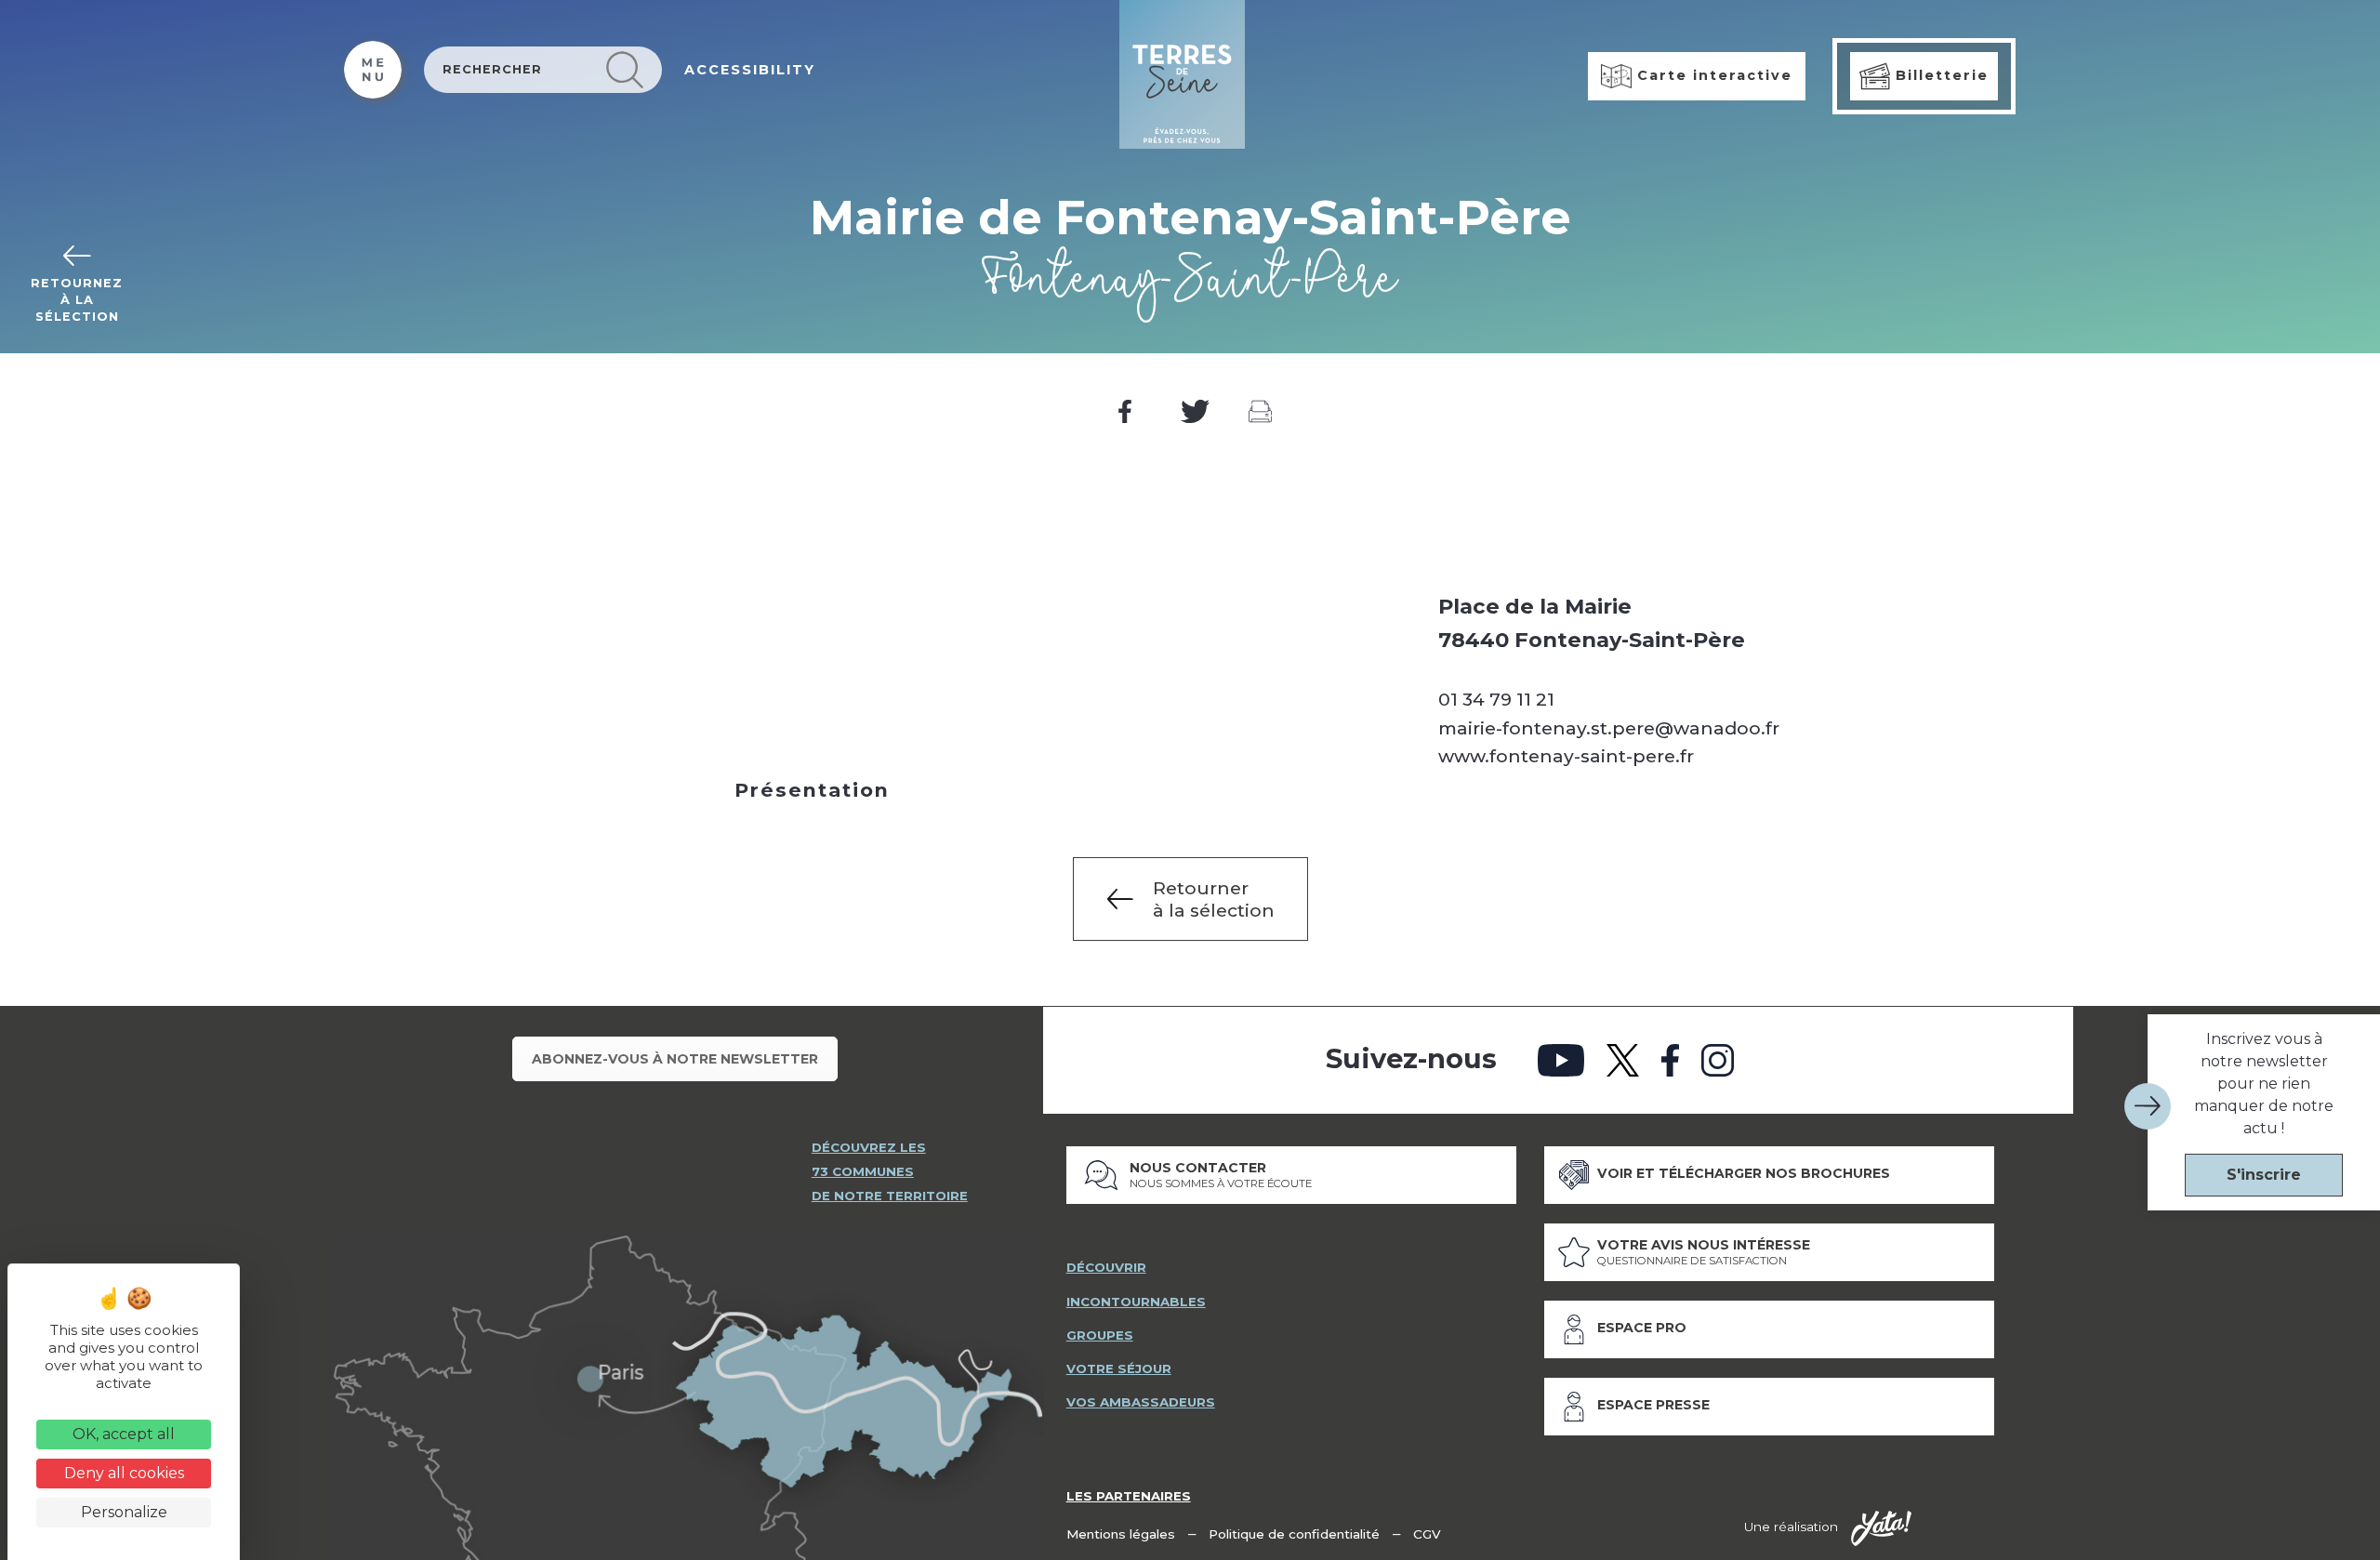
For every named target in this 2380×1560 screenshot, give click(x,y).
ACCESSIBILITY (750, 70)
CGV (1427, 1534)
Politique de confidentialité (1294, 1534)
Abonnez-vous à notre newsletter (675, 1059)
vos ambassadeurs (1141, 1402)
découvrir (1106, 1267)
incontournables (1136, 1302)
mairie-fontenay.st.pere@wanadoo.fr (1609, 728)
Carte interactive (1712, 75)
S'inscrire (2264, 1175)
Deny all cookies (124, 1473)
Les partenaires (1129, 1496)
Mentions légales (1121, 1534)
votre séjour (1119, 1368)
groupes (1100, 1335)
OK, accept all (124, 1434)
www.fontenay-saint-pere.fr (1566, 756)
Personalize (124, 1512)
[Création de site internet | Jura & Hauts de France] (1881, 1528)
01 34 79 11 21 (1496, 699)
